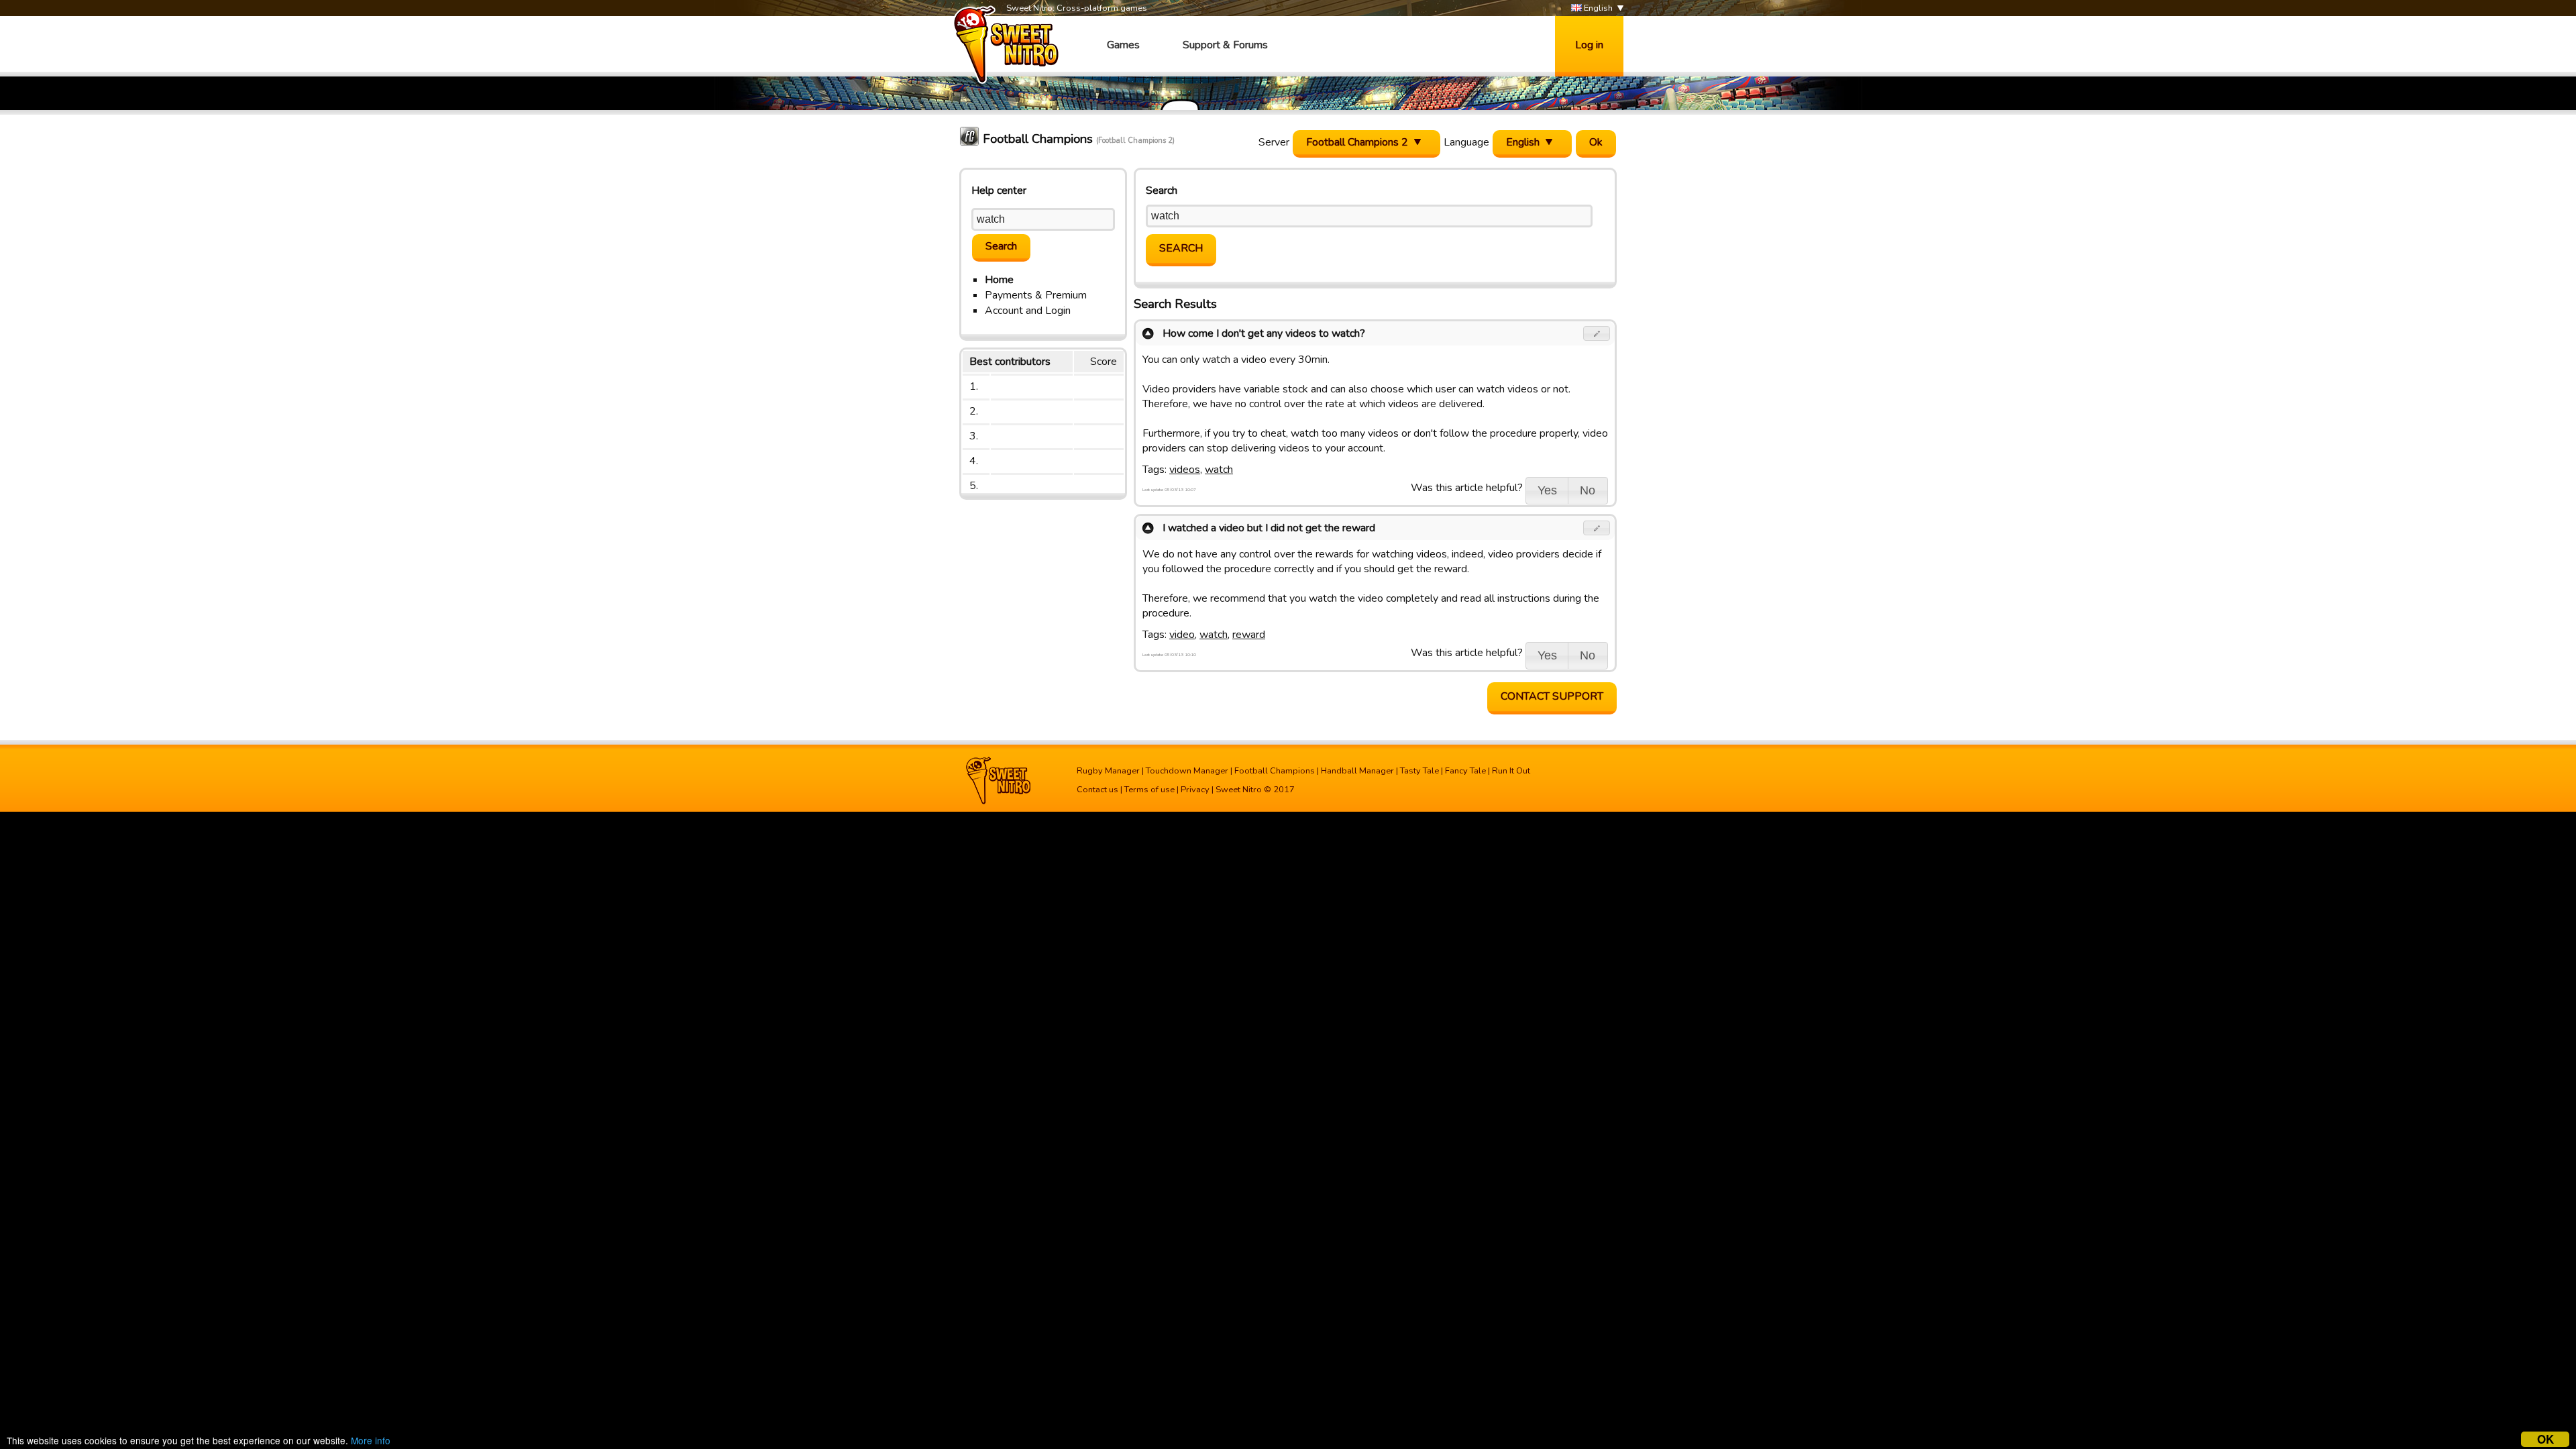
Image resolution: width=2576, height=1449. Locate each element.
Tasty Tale (1419, 771)
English (1597, 8)
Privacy (1195, 790)
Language (1466, 142)
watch (1219, 470)
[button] (1597, 333)
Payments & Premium (1036, 295)
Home (999, 280)
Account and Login (1028, 311)
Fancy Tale (1465, 771)
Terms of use (1149, 790)
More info (371, 1440)
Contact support (1552, 696)
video (1182, 635)
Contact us (1097, 790)
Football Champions (1275, 771)
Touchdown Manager (1187, 771)
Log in (1589, 45)
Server (1274, 142)
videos (1185, 470)
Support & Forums (1225, 45)
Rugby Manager (1108, 771)
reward (1249, 635)
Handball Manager (1357, 771)
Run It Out (1511, 771)
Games (1123, 45)
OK (2545, 1439)
